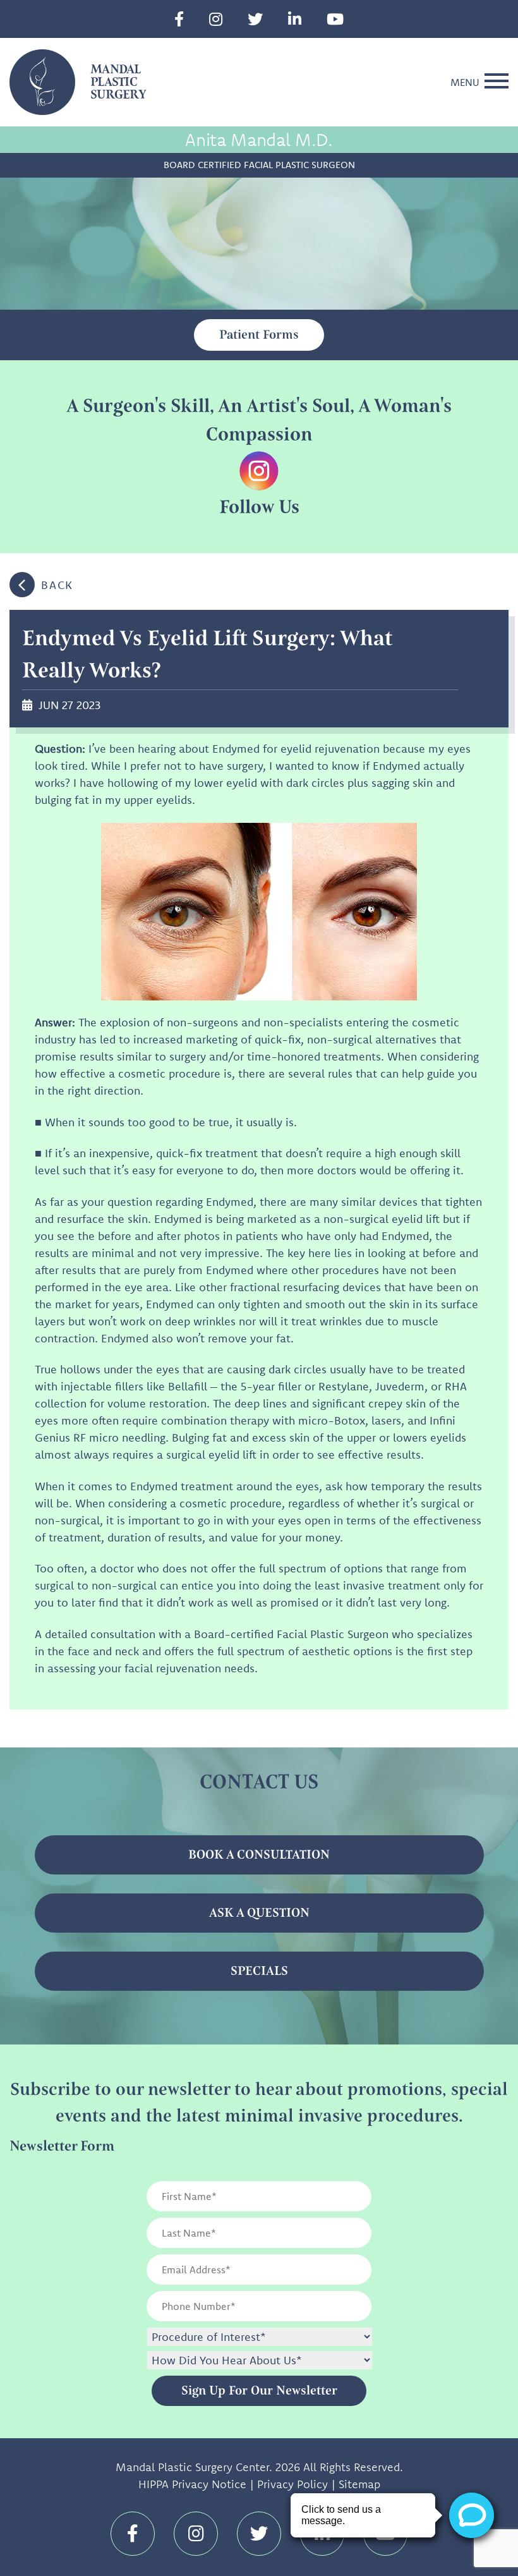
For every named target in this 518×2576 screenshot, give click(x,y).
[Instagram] (216, 19)
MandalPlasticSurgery (118, 82)
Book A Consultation (259, 1855)
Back (57, 585)
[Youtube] (335, 19)
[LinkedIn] (295, 19)
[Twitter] (255, 19)
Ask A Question (259, 1913)
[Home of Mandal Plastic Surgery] (42, 81)
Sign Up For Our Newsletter (259, 2391)
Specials (259, 1971)
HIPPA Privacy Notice (192, 2484)
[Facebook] (179, 19)
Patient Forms (259, 335)
